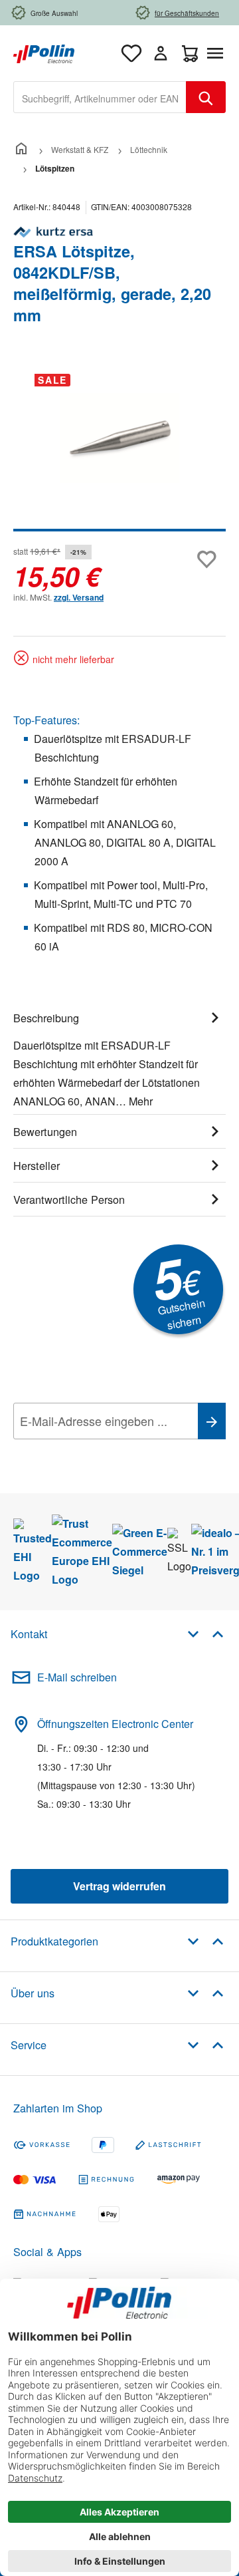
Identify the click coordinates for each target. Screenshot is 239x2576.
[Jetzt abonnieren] (212, 1421)
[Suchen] (206, 97)
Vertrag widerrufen (119, 1886)
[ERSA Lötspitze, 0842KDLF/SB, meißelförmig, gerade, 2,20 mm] (119, 438)
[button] (205, 1633)
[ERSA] (119, 232)
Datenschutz (99, 1451)
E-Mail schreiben (77, 1677)
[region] (119, 447)
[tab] (119, 1058)
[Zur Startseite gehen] (44, 52)
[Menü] (218, 53)
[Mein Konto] (161, 53)
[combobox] (100, 97)
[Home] (21, 149)
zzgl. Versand (79, 597)
